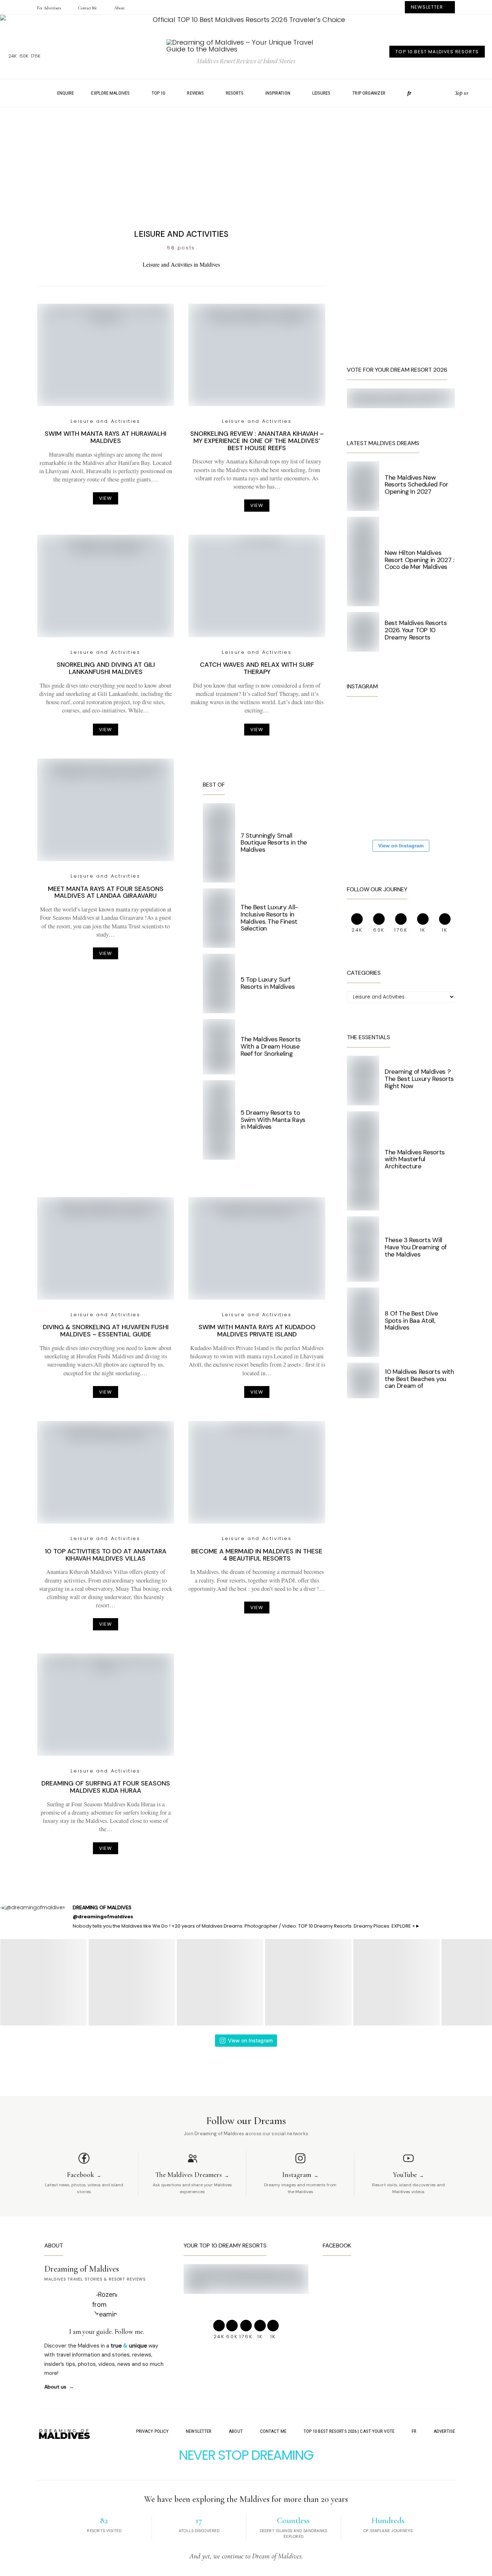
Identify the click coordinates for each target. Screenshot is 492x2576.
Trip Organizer (369, 93)
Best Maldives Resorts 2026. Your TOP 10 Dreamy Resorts (416, 630)
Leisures (321, 93)
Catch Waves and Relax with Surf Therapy (257, 668)
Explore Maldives (110, 93)
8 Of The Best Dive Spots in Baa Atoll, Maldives (411, 1321)
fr (409, 93)
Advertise (444, 2431)
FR (414, 2431)
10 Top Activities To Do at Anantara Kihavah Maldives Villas (106, 1555)
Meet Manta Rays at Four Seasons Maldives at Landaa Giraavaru (106, 892)
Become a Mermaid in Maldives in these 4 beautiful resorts (257, 1555)
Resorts (235, 93)
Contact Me (88, 8)
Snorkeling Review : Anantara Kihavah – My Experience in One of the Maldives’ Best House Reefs (257, 441)
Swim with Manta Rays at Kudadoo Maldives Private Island (257, 1331)
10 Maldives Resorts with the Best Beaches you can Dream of (419, 1379)
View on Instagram (401, 846)
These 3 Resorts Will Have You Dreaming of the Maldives (416, 1247)
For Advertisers (49, 8)
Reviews (195, 93)
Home (35, 93)
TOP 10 (158, 93)
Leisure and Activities (105, 421)
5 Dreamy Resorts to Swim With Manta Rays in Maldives (273, 1120)
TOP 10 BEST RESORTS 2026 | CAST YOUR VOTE (349, 2431)
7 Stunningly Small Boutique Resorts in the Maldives (274, 843)
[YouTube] (447, 93)
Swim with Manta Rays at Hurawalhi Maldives (106, 437)
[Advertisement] (246, 164)
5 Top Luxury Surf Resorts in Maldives (268, 983)
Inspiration (278, 93)
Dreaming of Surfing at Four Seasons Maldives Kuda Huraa (106, 1787)
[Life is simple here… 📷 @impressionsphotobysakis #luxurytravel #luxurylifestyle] (412, 725)
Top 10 (461, 93)
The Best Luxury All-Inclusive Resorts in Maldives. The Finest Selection (269, 918)
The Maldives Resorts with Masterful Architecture (415, 1159)
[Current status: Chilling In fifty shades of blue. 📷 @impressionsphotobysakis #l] (369, 768)
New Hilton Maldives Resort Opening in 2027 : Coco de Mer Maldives (419, 560)
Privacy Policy (152, 2431)
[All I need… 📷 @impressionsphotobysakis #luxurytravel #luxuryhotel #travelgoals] (412, 812)
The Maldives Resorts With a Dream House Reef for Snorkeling (271, 1046)
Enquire (66, 93)
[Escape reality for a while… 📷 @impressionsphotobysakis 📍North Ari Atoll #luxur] (412, 768)
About (119, 8)
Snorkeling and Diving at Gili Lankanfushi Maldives (106, 668)
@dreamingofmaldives (103, 1917)
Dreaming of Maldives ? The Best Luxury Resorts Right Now (419, 1079)
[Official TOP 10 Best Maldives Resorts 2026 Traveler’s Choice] (246, 20)
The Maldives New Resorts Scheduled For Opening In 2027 (417, 485)
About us (55, 2387)
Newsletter (199, 2431)
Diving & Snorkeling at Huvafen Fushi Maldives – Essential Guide (106, 1331)
